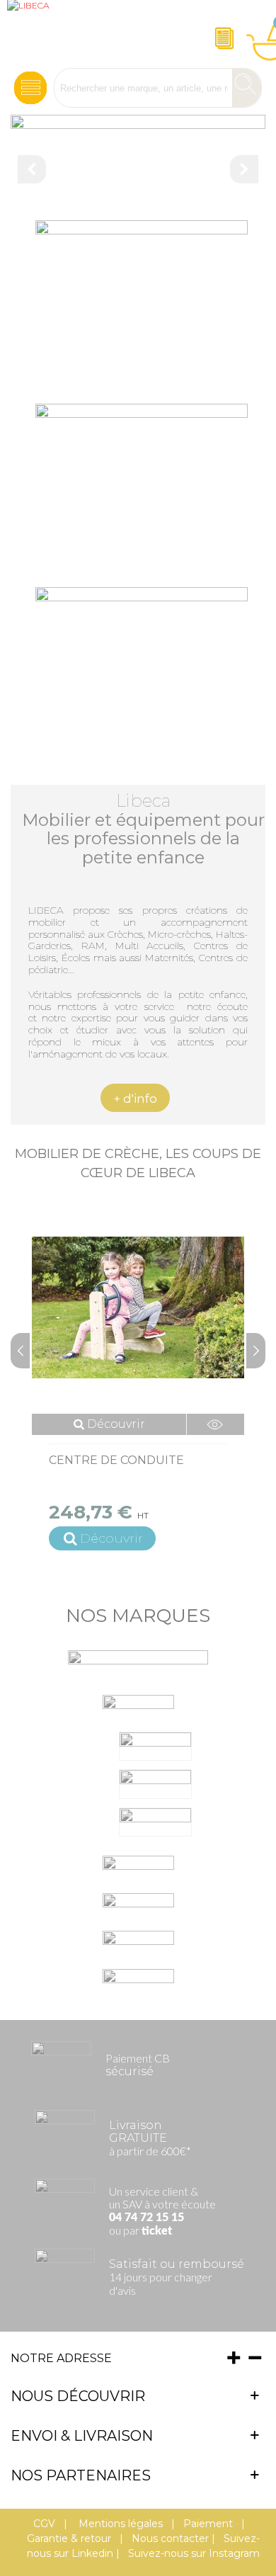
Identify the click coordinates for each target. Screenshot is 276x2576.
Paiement (208, 2524)
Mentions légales (119, 2524)
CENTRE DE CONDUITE (116, 1460)
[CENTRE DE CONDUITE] (138, 1307)
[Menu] (30, 84)
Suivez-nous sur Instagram (194, 2553)
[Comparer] (215, 1424)
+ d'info (135, 1099)
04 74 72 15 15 (146, 2218)
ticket (157, 2231)
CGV (44, 2524)
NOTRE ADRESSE (61, 2358)
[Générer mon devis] (222, 34)
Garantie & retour (69, 2538)
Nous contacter (170, 2538)
